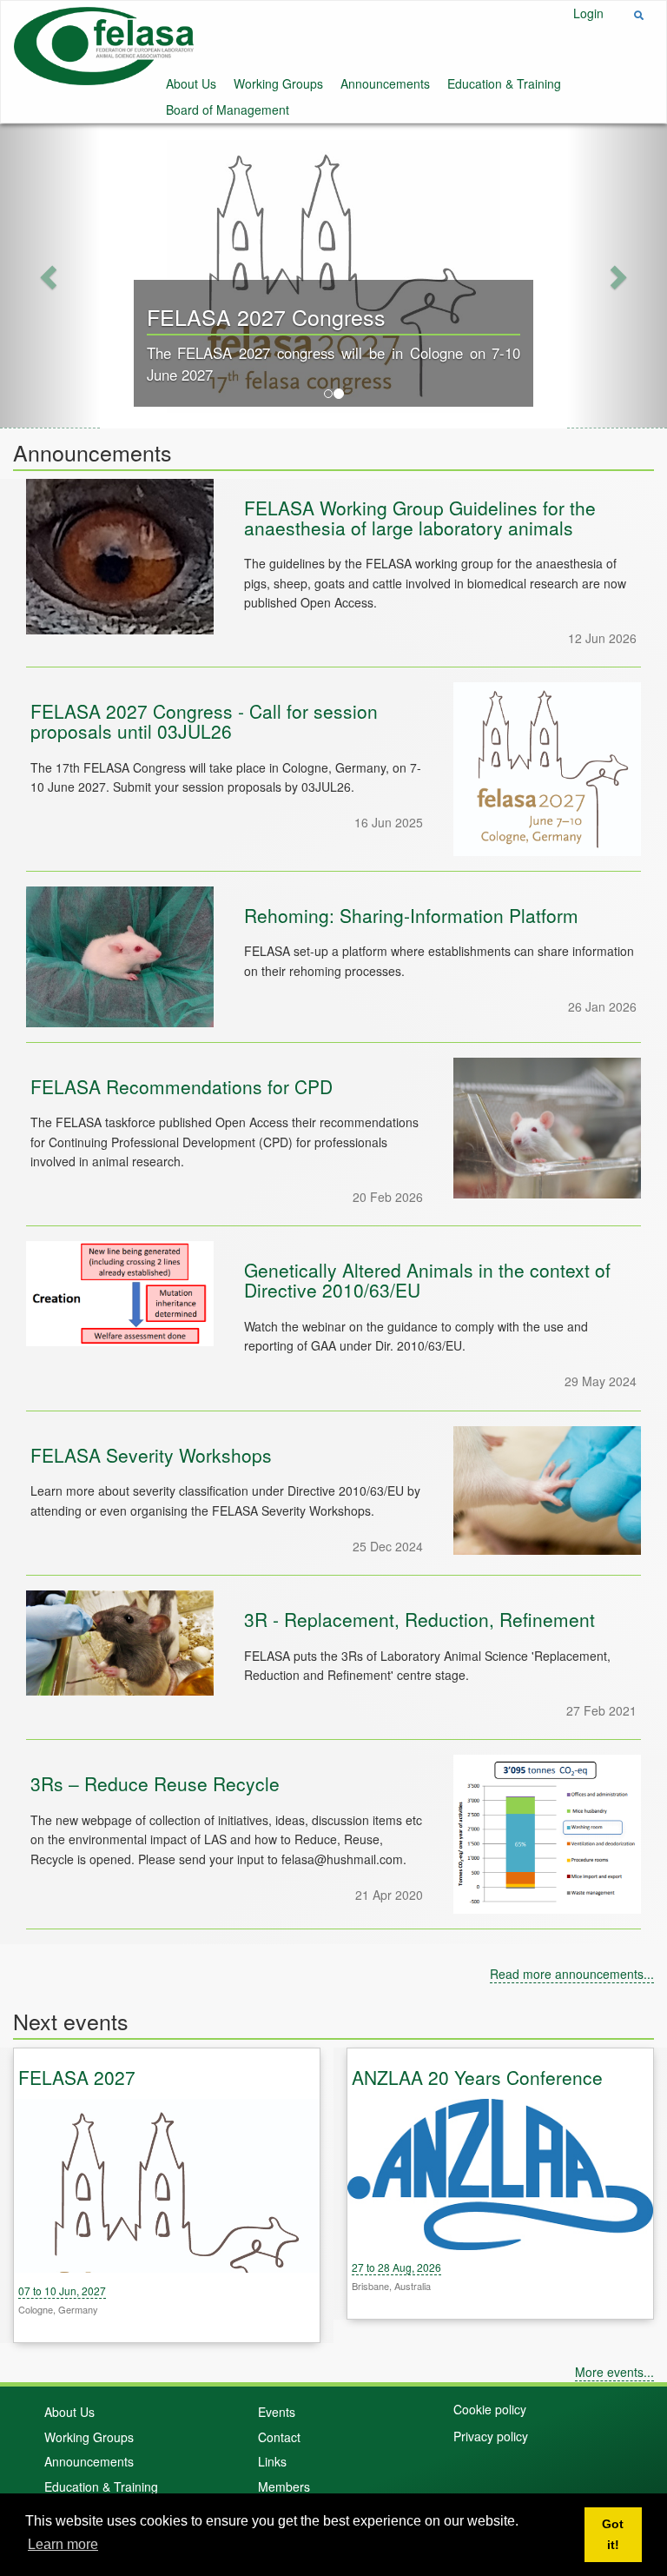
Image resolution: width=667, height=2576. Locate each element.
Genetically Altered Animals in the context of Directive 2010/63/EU (427, 1280)
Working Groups (278, 83)
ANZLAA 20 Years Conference (477, 2077)
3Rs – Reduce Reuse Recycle (155, 1783)
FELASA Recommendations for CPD (182, 1086)
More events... (614, 2372)
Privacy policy (491, 2436)
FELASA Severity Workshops (151, 1455)
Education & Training (504, 83)
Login (588, 13)
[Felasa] (104, 44)
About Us (191, 83)
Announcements (385, 83)
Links (272, 2461)
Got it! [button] (613, 2534)
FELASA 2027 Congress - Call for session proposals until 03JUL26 (204, 721)
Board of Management (228, 110)
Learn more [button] (63, 2544)
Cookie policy (490, 2409)
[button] (50, 276)
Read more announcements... (572, 1974)
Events (277, 2412)
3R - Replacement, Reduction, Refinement (419, 1619)
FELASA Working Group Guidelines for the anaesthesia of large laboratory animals (420, 518)
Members (284, 2486)
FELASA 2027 (77, 2077)
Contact (279, 2437)
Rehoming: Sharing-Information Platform (411, 915)
